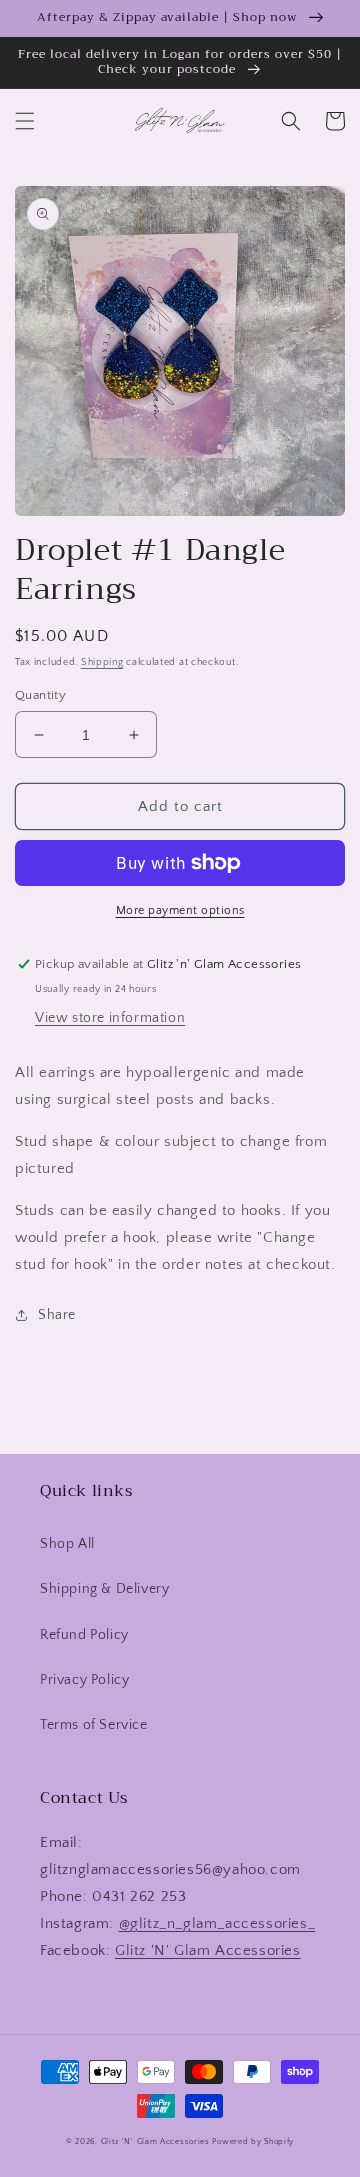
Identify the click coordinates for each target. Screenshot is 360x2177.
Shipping (102, 662)
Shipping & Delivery (104, 1589)
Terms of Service (94, 1725)
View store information (110, 1018)
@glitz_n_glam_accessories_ (217, 1923)
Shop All (67, 1544)
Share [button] (57, 1315)
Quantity (40, 695)
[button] (25, 121)
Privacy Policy (84, 1680)
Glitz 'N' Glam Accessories (208, 1950)
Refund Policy (84, 1635)
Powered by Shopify (253, 2141)
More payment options (180, 910)
